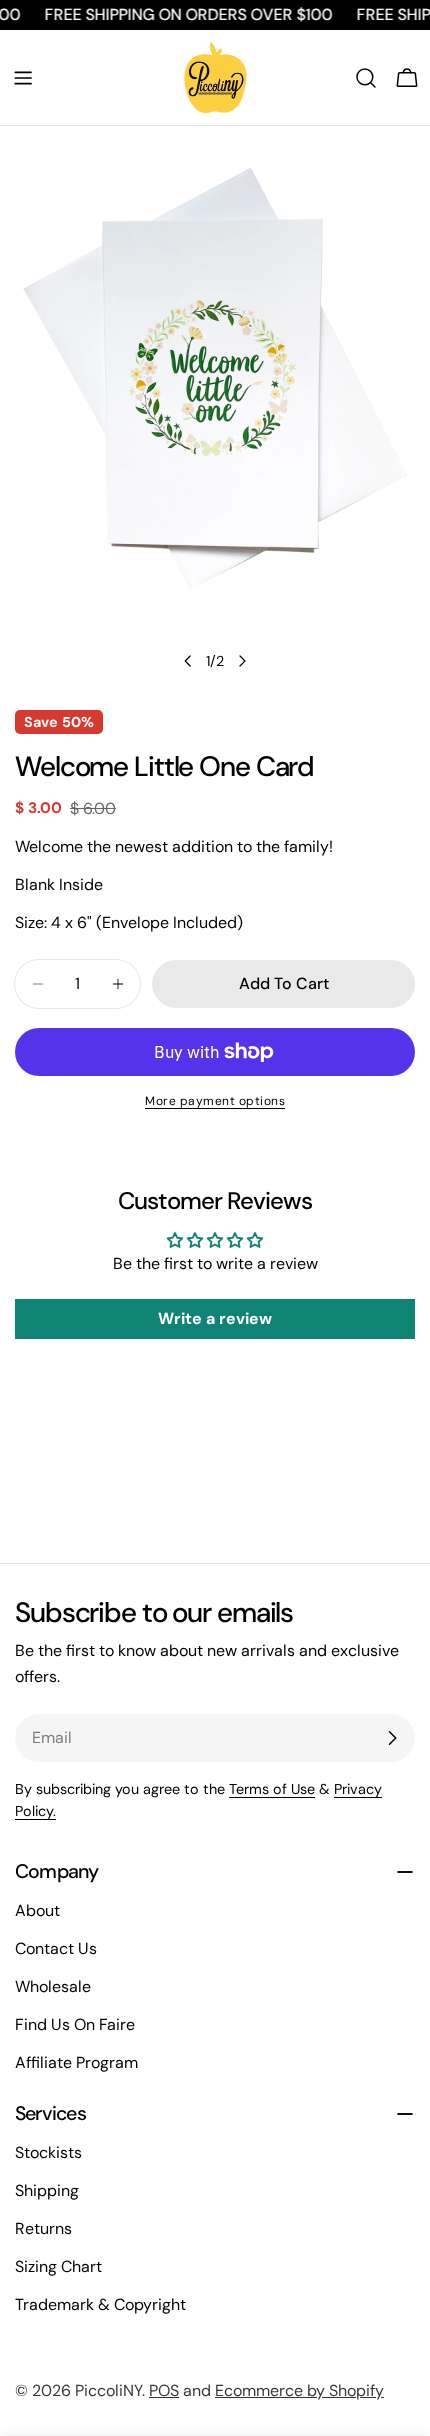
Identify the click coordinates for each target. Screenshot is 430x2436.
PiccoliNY (108, 2390)
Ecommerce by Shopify (299, 2390)
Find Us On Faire (75, 2024)
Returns (43, 2228)
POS (164, 2390)
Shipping (47, 2190)
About (37, 1910)
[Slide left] (188, 661)
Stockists (48, 2152)
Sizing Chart (58, 2266)
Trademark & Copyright (100, 2304)
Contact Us (56, 1948)
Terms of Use (272, 1789)
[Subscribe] (392, 1738)
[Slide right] (242, 661)
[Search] (366, 78)
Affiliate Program (76, 2062)
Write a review (215, 1318)
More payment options (215, 1101)
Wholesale (53, 1986)
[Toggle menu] (23, 78)
